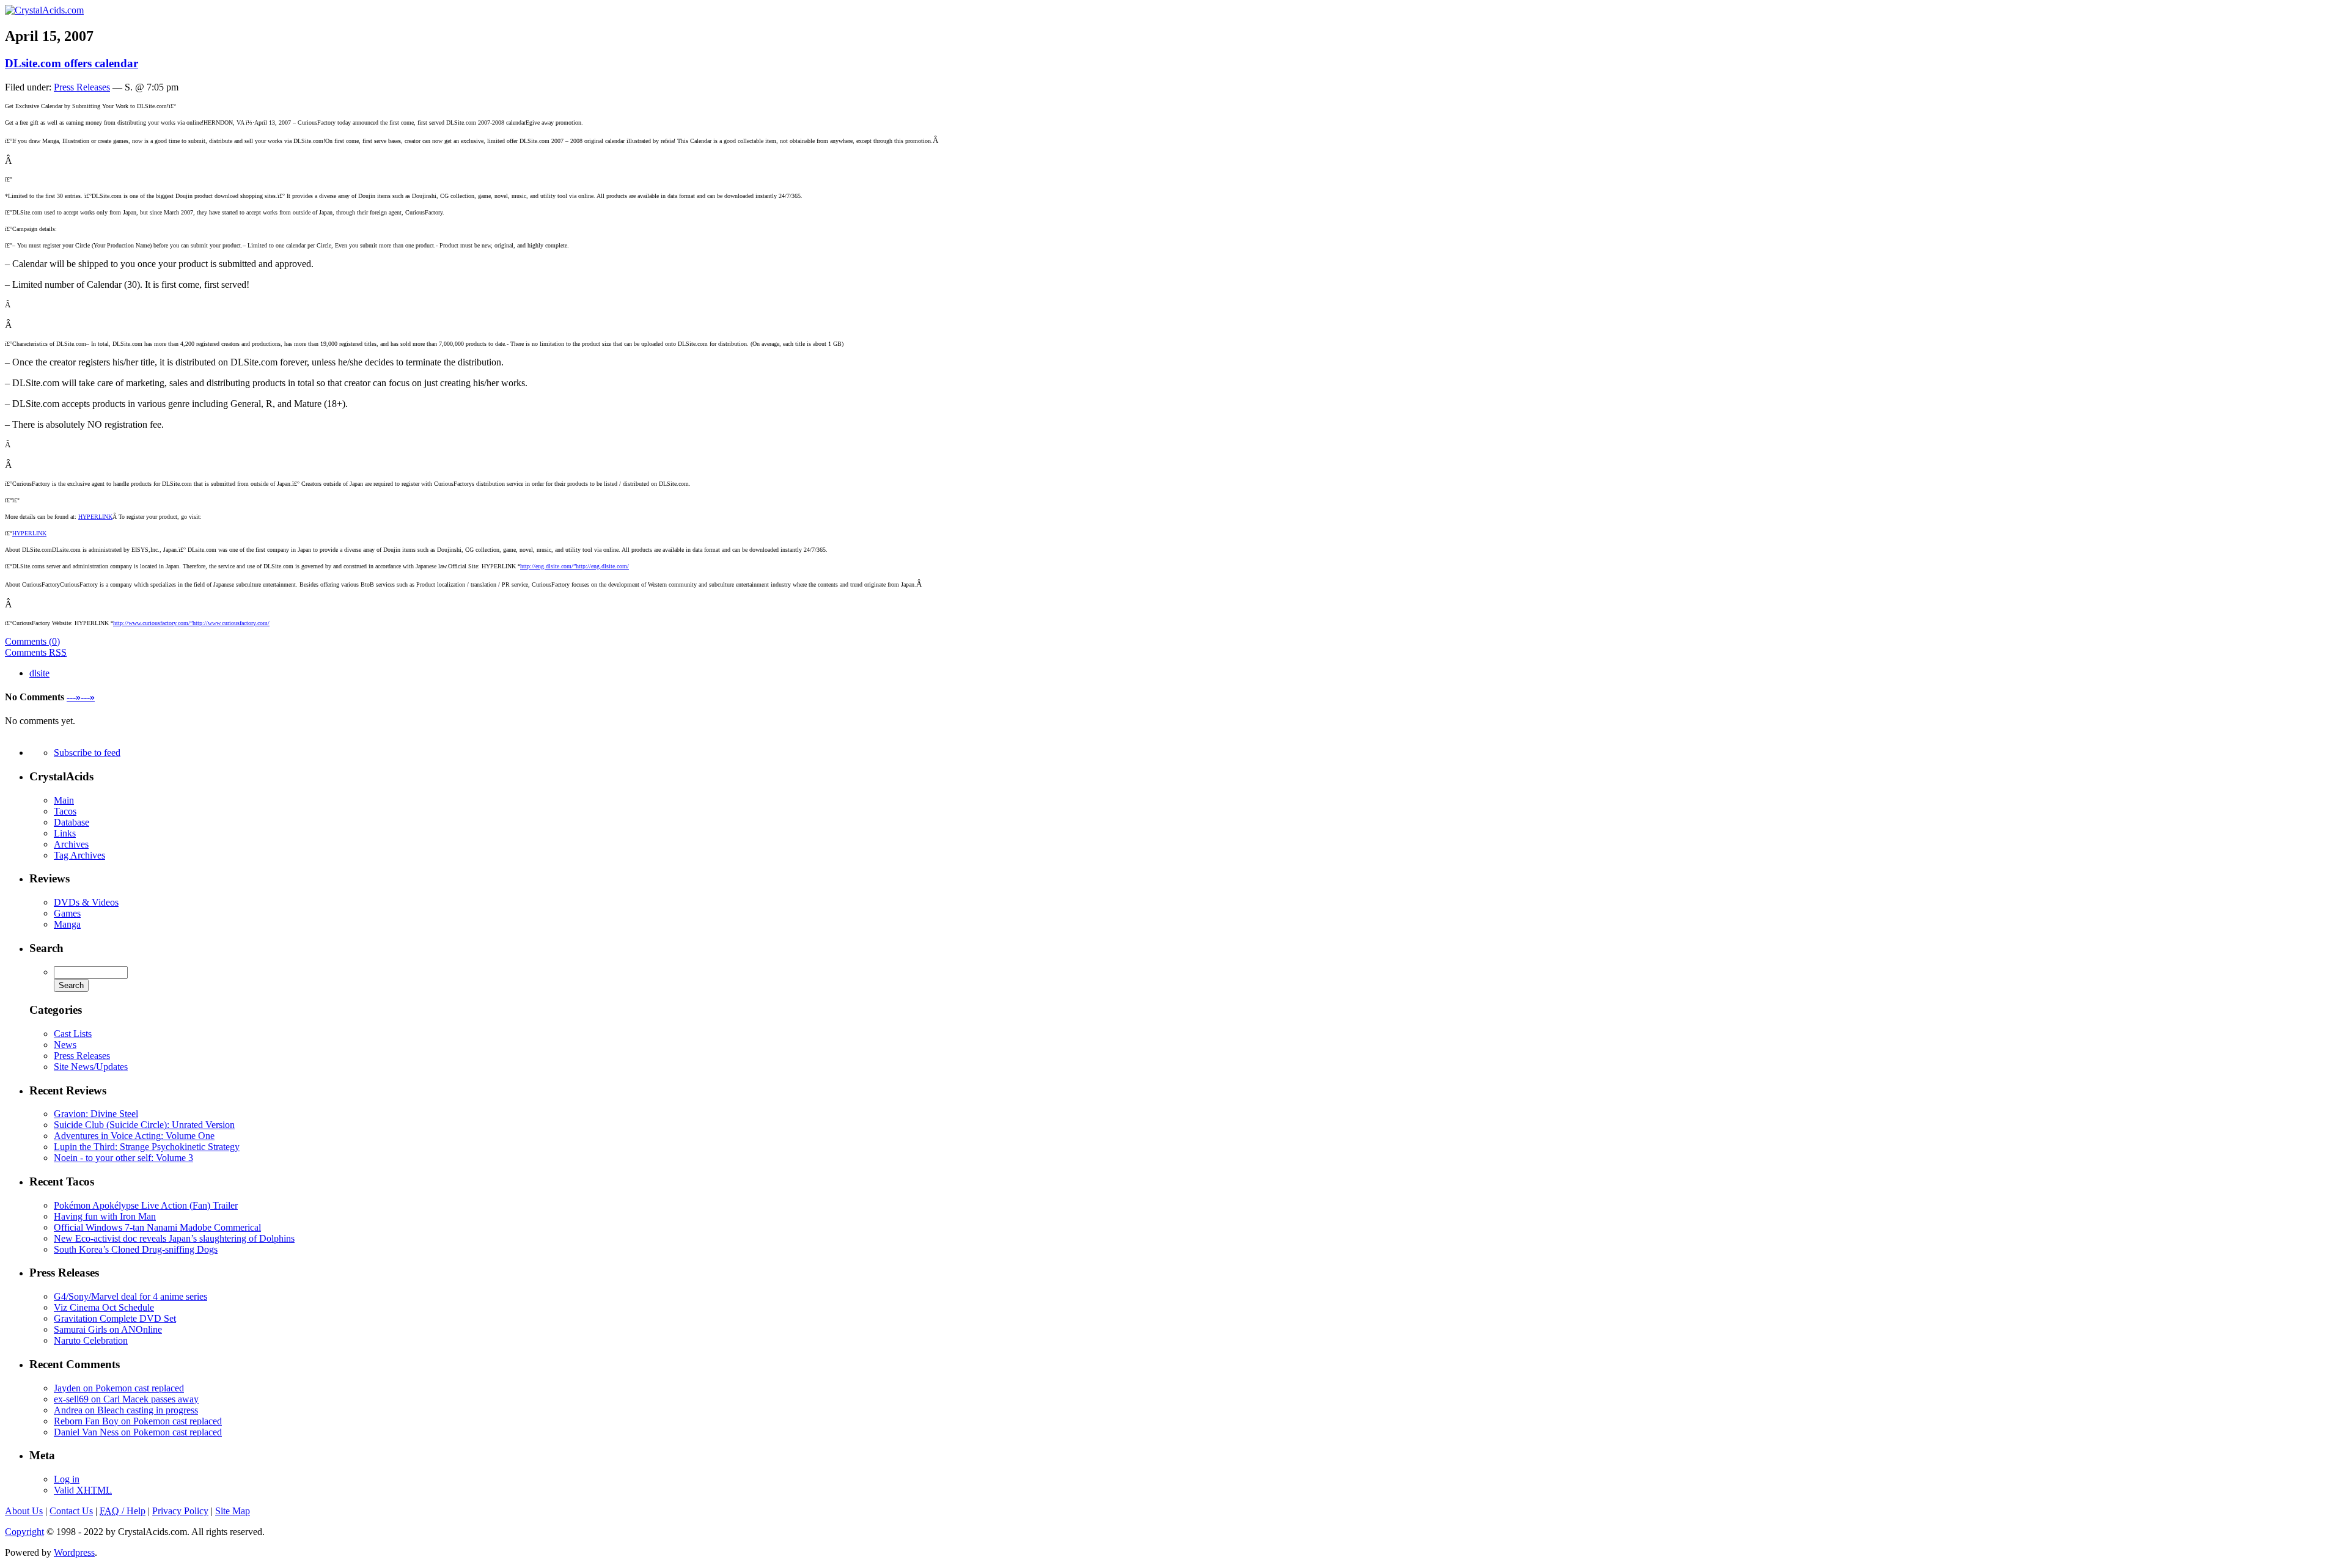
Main (64, 800)
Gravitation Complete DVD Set (115, 1318)
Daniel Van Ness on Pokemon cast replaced (138, 1432)
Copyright (24, 1532)
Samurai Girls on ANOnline (108, 1329)
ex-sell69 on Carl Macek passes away (126, 1399)
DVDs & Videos (86, 902)
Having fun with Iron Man (105, 1216)
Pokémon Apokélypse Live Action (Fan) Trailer (146, 1205)
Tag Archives (79, 855)
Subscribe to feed (87, 753)
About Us (24, 1511)
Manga (67, 924)
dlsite (39, 673)
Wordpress (74, 1552)
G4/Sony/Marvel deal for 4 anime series (130, 1296)
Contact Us (71, 1511)
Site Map (233, 1511)
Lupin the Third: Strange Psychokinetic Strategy (147, 1147)
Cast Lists (73, 1034)
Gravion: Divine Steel (96, 1114)
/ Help (123, 1511)
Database (72, 822)
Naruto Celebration (91, 1340)
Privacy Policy (180, 1511)
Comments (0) (32, 641)
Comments (36, 652)
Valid (83, 1490)
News (65, 1045)
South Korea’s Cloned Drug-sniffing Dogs (136, 1249)
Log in (67, 1479)
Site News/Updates (91, 1067)
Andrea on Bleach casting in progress (126, 1410)
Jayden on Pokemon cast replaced (119, 1388)
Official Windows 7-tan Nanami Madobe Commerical (157, 1227)
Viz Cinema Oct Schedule (104, 1307)
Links (65, 833)
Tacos (65, 811)
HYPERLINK (95, 517)
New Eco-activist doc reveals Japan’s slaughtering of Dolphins (174, 1238)
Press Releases (82, 87)
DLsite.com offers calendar (72, 63)
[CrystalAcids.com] (44, 10)
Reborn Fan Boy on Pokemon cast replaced (138, 1421)
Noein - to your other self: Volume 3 (123, 1158)
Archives (71, 844)
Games (67, 913)
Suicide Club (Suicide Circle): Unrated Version (144, 1125)
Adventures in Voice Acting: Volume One (134, 1136)
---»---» (81, 697)
